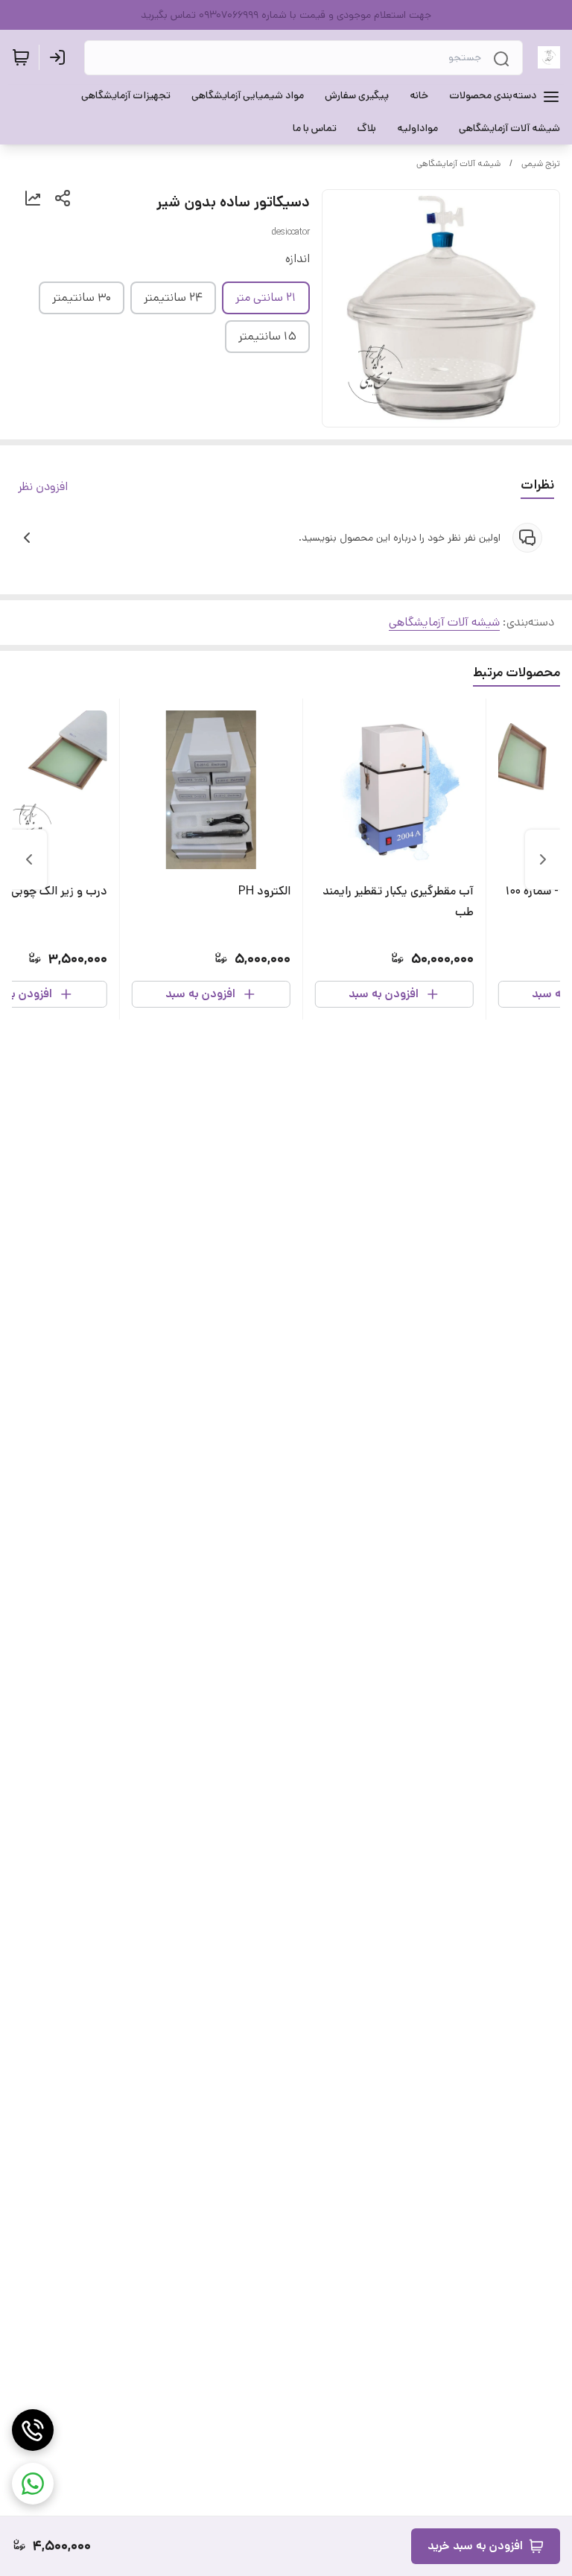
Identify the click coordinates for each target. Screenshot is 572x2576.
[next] (29, 859)
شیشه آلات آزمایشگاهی (458, 163)
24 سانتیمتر (173, 298)
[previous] (543, 859)
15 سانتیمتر (267, 336)
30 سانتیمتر (82, 298)
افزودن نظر (43, 487)
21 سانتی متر (266, 298)
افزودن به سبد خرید (475, 2546)
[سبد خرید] (21, 57)
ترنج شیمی (541, 163)
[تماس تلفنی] (33, 2430)
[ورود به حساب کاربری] (60, 57)
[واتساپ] (33, 2484)
